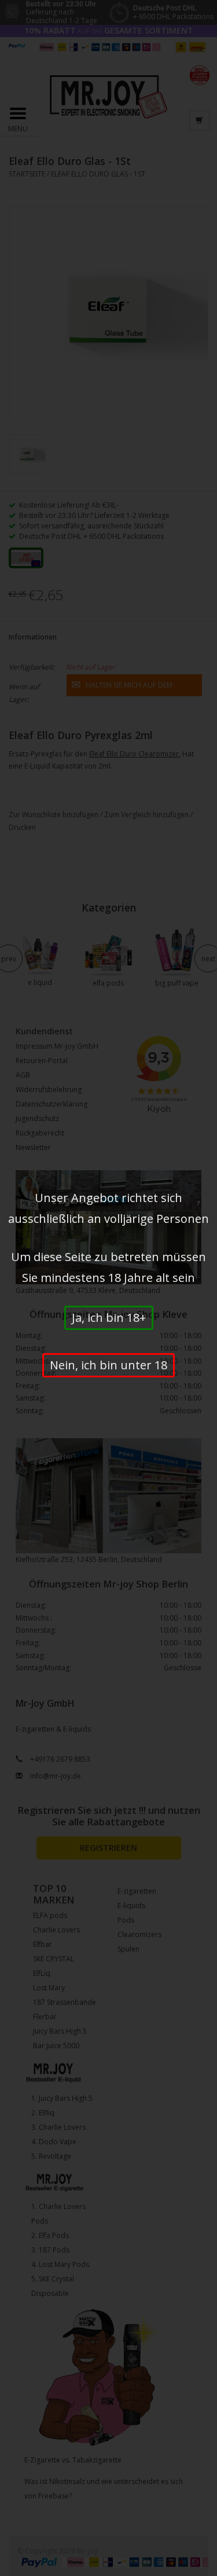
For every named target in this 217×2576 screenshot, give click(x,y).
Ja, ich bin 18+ (109, 1318)
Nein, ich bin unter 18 (108, 1365)
